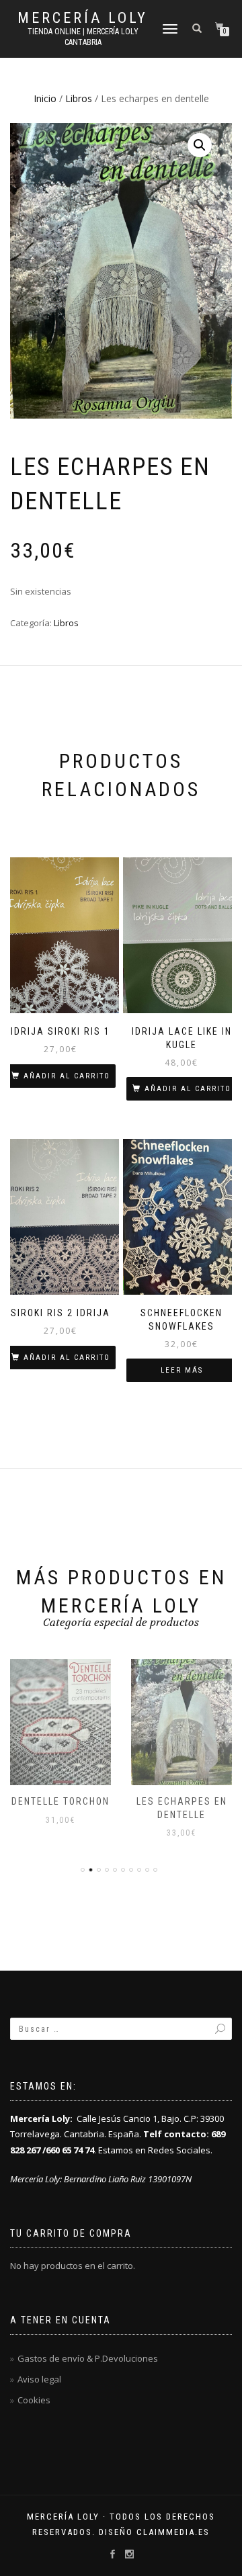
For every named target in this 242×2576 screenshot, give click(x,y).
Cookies (34, 2400)
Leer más (182, 1370)
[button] (200, 145)
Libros (79, 98)
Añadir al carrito (67, 1076)
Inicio (45, 98)
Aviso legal (39, 2379)
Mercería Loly (83, 18)
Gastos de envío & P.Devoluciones (88, 2358)
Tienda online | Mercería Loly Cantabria (83, 37)
